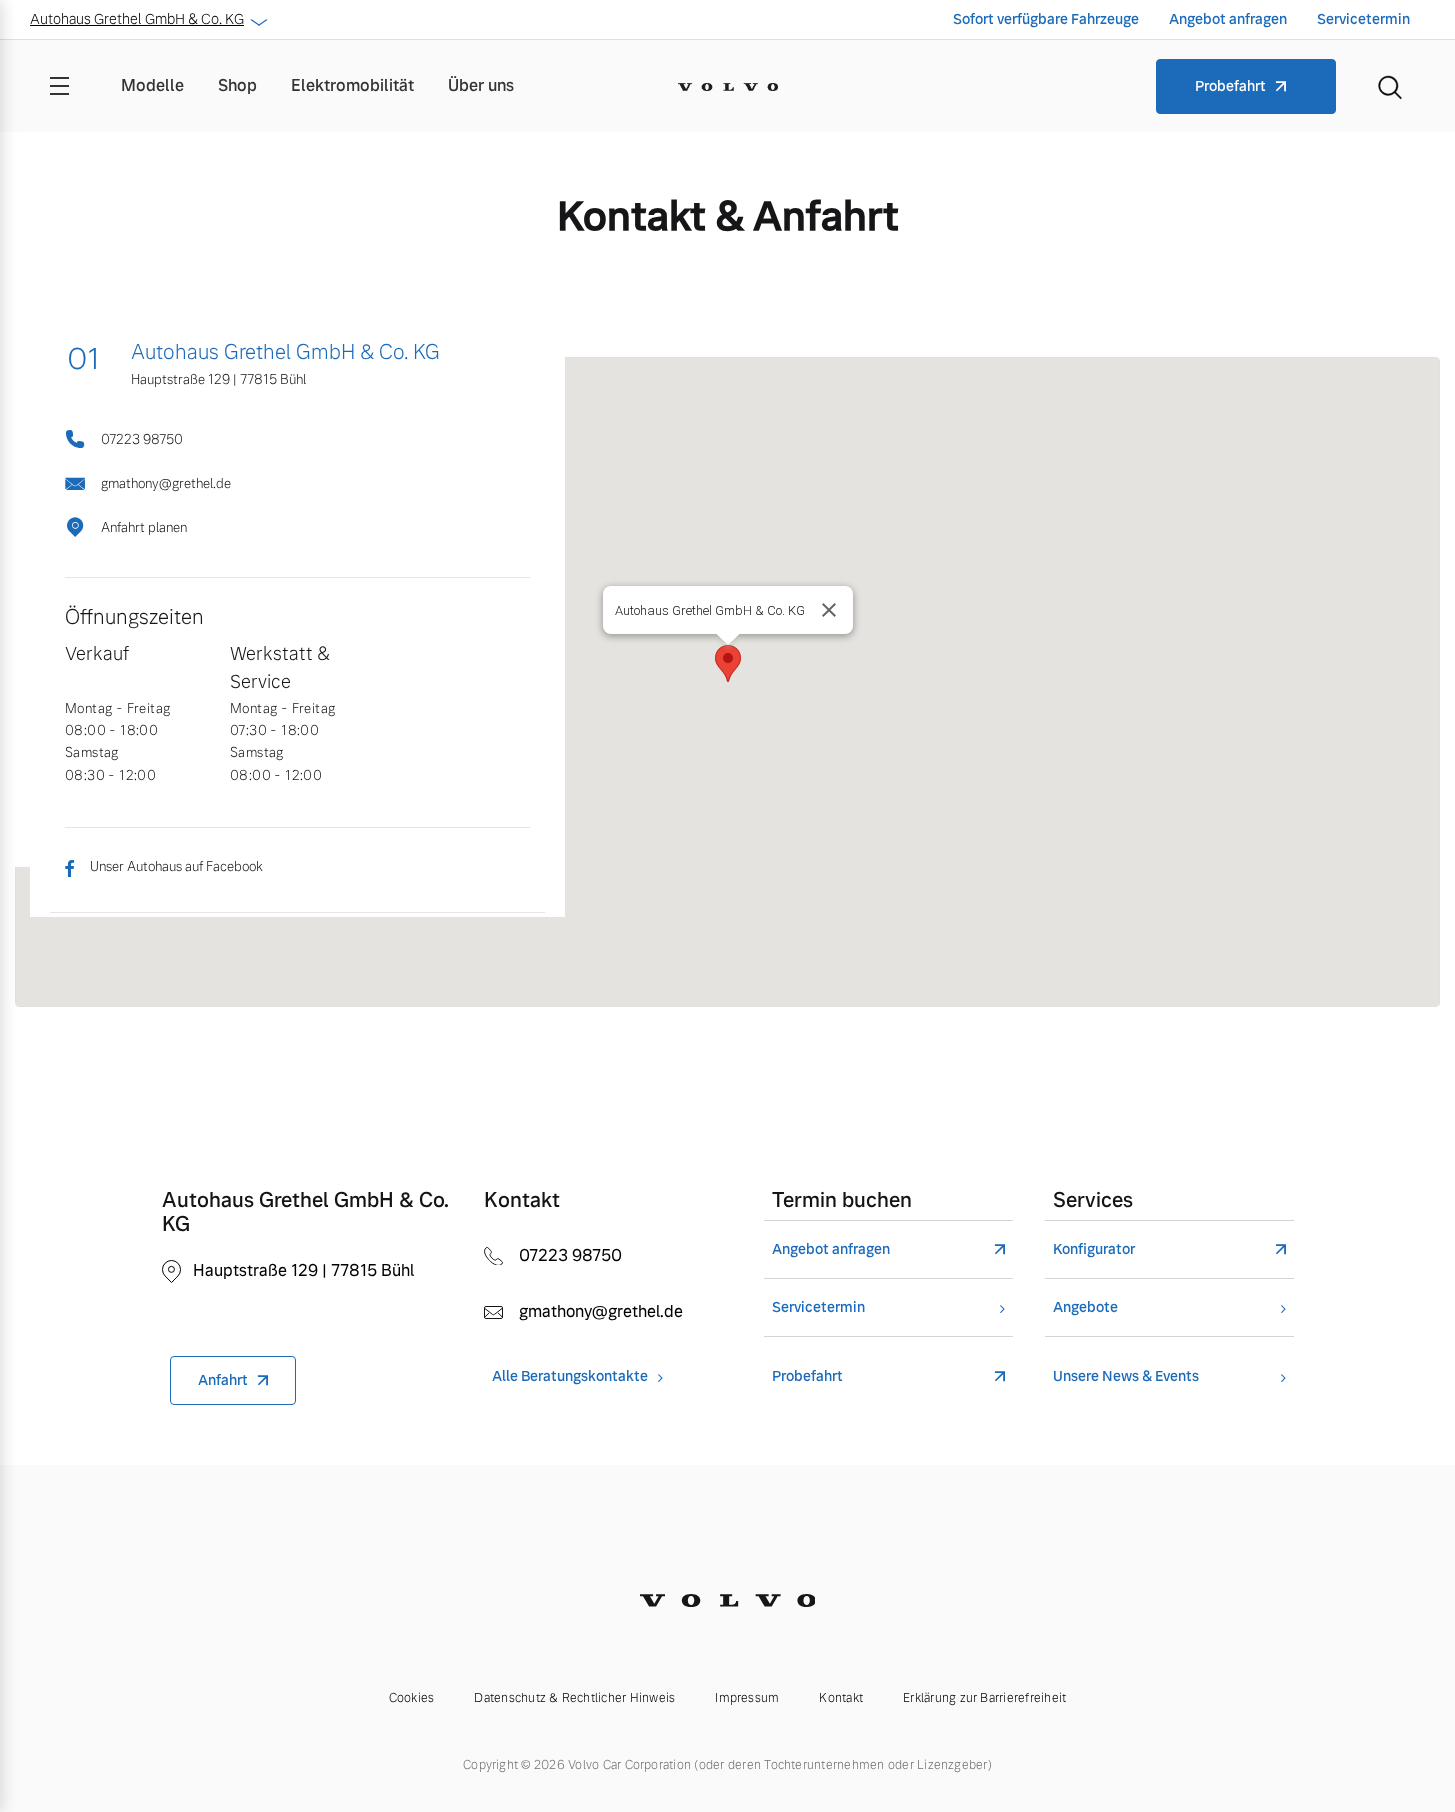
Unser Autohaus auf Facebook (176, 866)
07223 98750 (142, 439)
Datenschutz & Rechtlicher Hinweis (574, 1698)
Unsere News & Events (1126, 1376)
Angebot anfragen (1228, 19)
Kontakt (841, 1698)
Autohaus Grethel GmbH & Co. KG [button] (137, 19)
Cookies (412, 1698)
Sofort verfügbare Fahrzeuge (1046, 19)
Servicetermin (1363, 19)
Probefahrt (1230, 86)
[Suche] (1390, 86)
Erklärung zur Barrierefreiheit (984, 1698)
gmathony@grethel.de (166, 483)
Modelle (152, 85)
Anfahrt (223, 1380)
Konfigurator (1094, 1249)
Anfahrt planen (144, 527)
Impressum (747, 1698)
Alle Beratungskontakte (570, 1376)
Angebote (1085, 1307)
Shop (237, 85)
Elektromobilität (352, 85)
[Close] (829, 610)
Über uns (481, 85)
